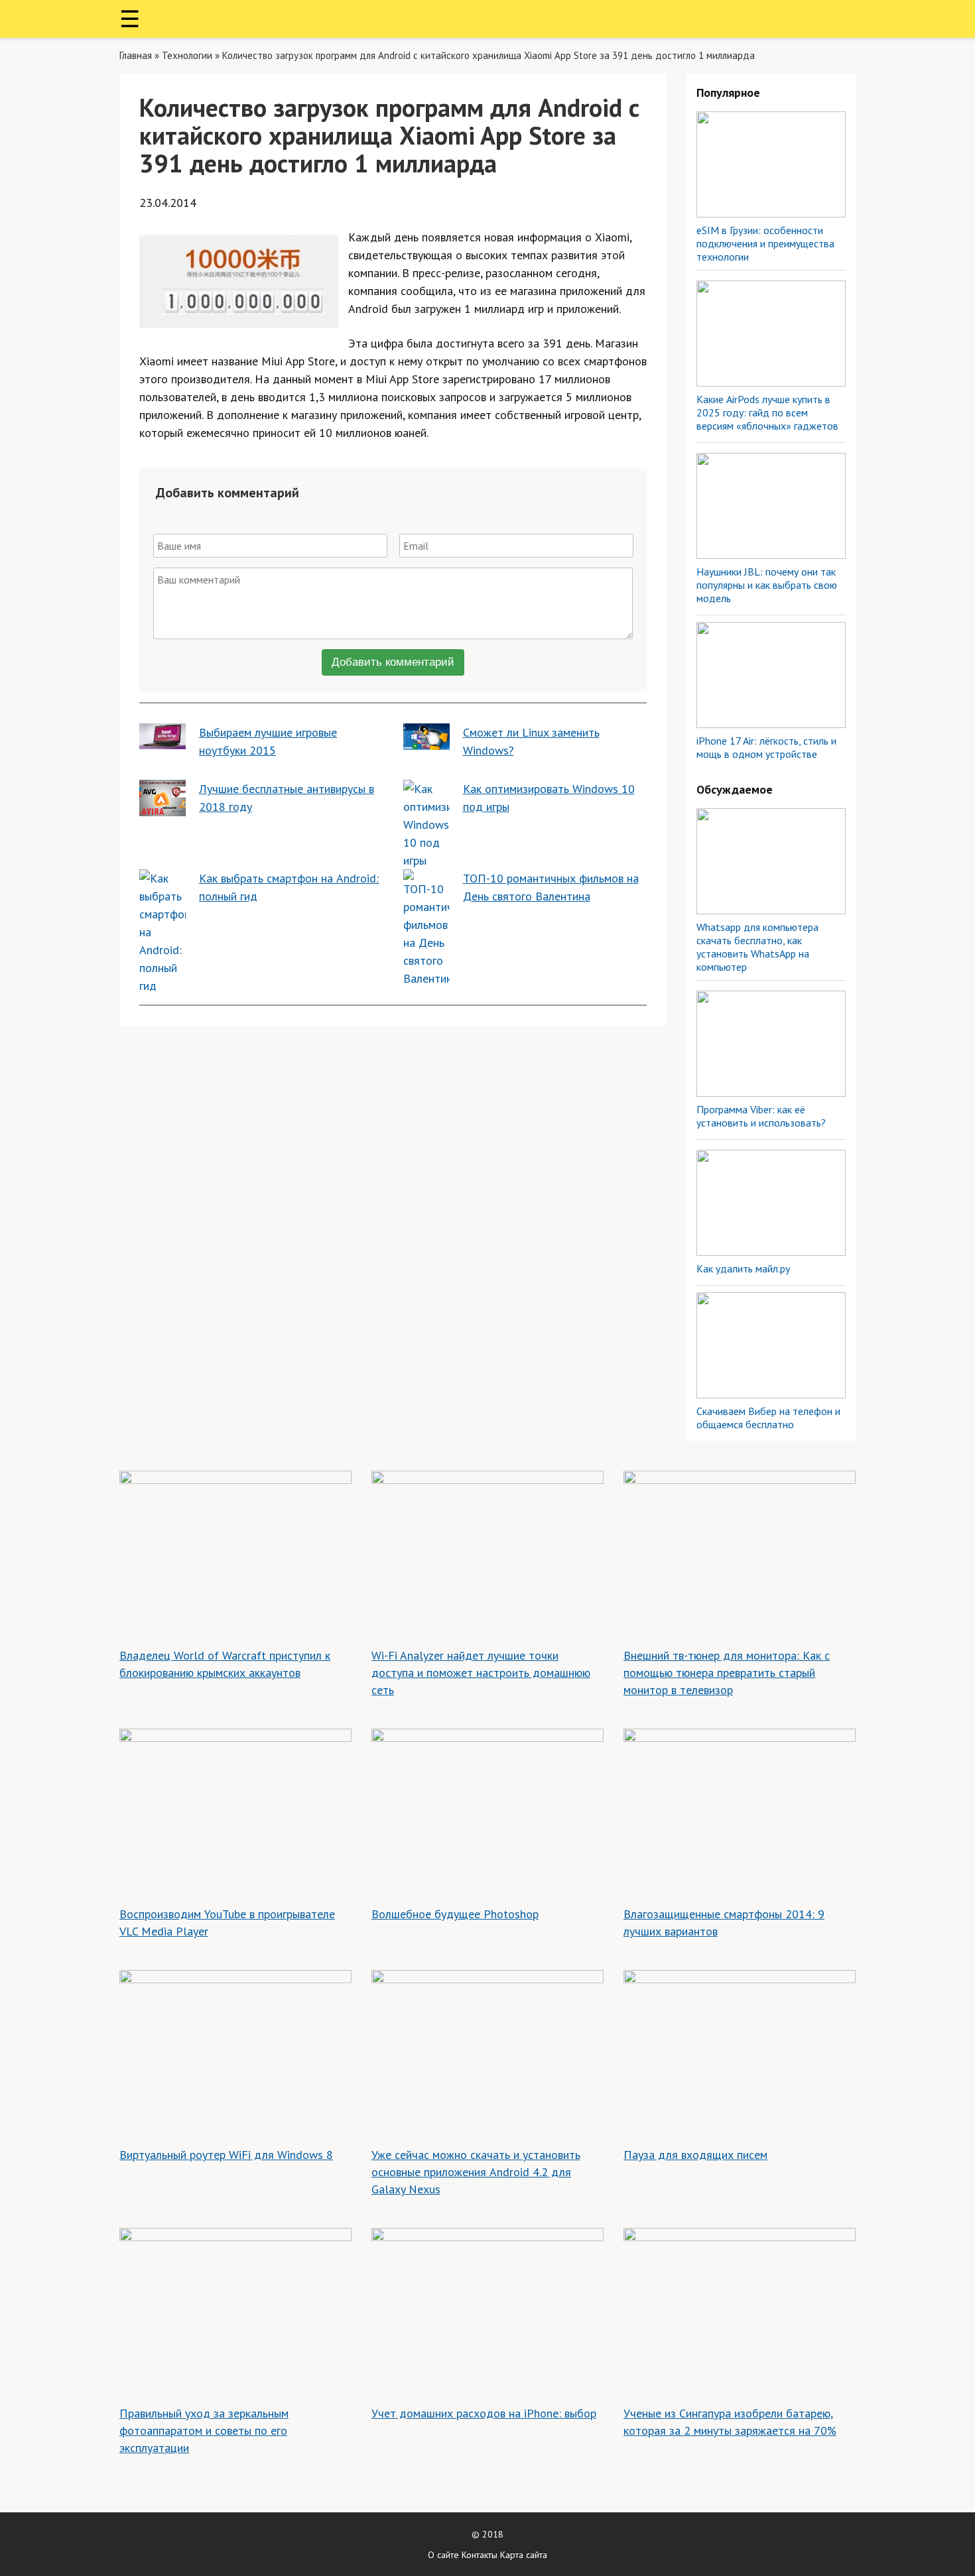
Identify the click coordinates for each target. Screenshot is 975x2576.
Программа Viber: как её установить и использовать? (761, 1116)
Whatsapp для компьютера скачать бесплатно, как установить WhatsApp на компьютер (757, 947)
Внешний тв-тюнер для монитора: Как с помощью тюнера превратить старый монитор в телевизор (727, 1673)
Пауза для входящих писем (695, 2155)
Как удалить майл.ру (743, 1268)
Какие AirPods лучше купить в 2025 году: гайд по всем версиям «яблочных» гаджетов (767, 412)
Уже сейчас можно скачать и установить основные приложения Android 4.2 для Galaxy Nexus (476, 2172)
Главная (136, 55)
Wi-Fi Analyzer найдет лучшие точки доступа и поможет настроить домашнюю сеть (481, 1673)
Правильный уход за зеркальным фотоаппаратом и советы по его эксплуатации (204, 2430)
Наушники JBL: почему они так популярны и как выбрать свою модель (767, 585)
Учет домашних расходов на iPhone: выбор (484, 2413)
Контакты (480, 2555)
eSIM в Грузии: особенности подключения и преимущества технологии (765, 243)
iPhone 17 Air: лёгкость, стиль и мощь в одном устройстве (766, 747)
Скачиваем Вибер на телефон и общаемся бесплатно (768, 1418)
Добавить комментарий (393, 662)
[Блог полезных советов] (487, 19)
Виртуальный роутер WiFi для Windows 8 (226, 2155)
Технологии (187, 55)
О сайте (443, 2555)
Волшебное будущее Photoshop (455, 1914)
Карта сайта (524, 2555)
